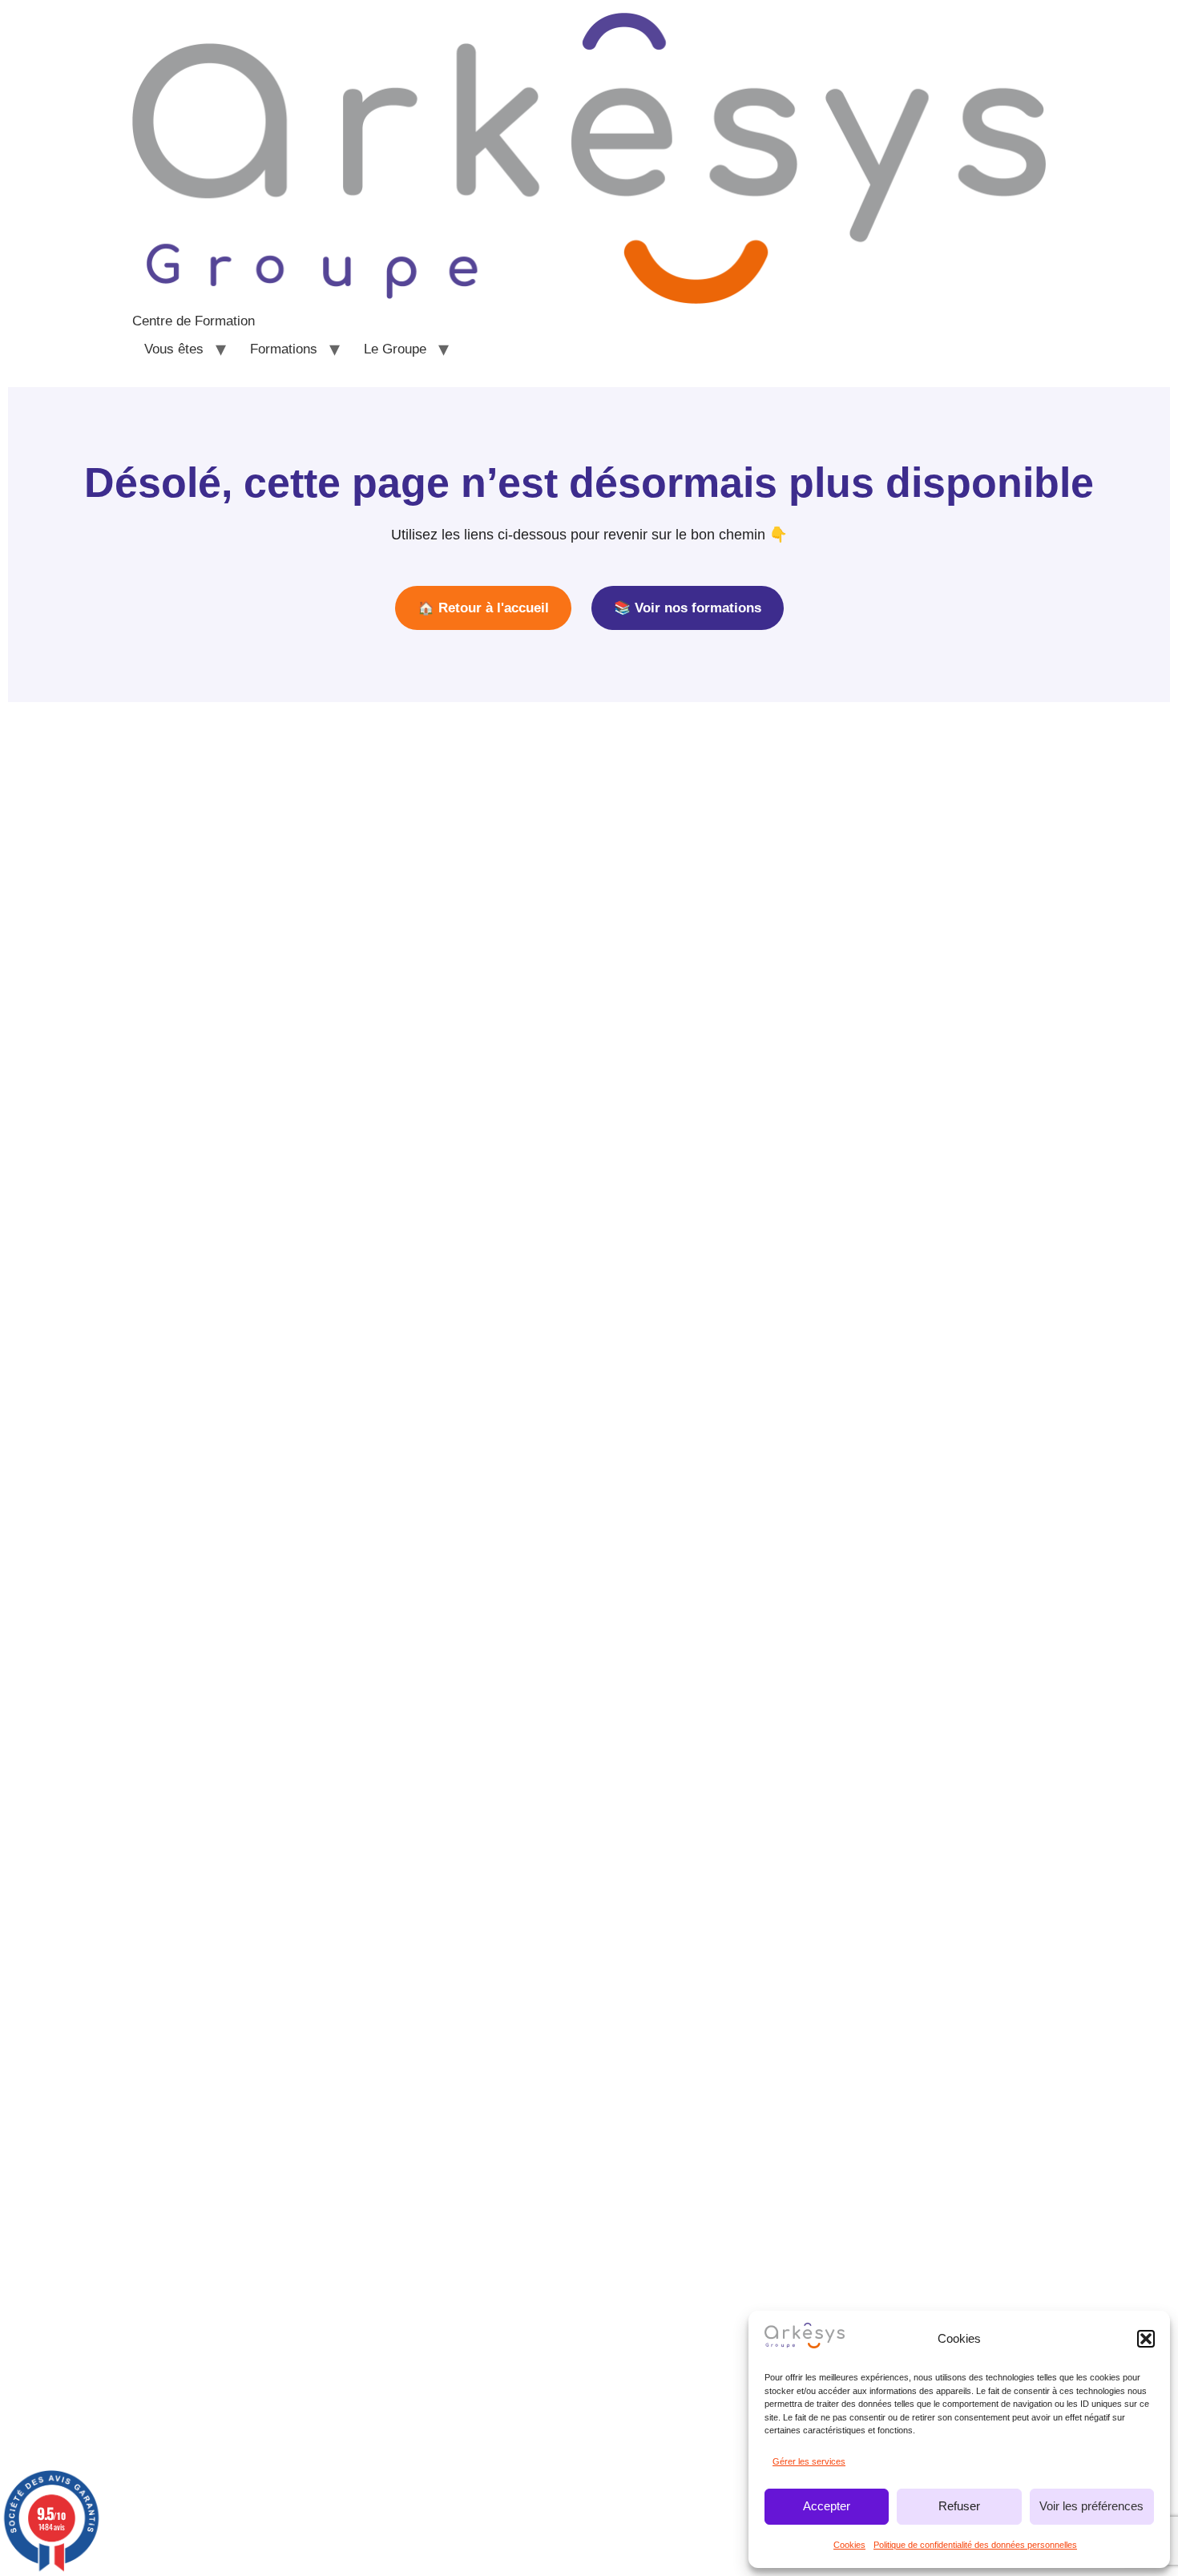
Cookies (849, 2545)
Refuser (959, 2506)
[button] (1146, 2339)
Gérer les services (809, 2461)
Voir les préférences (1091, 2506)
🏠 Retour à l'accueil (483, 608)
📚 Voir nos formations (688, 608)
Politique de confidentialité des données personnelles (975, 2545)
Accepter (827, 2506)
